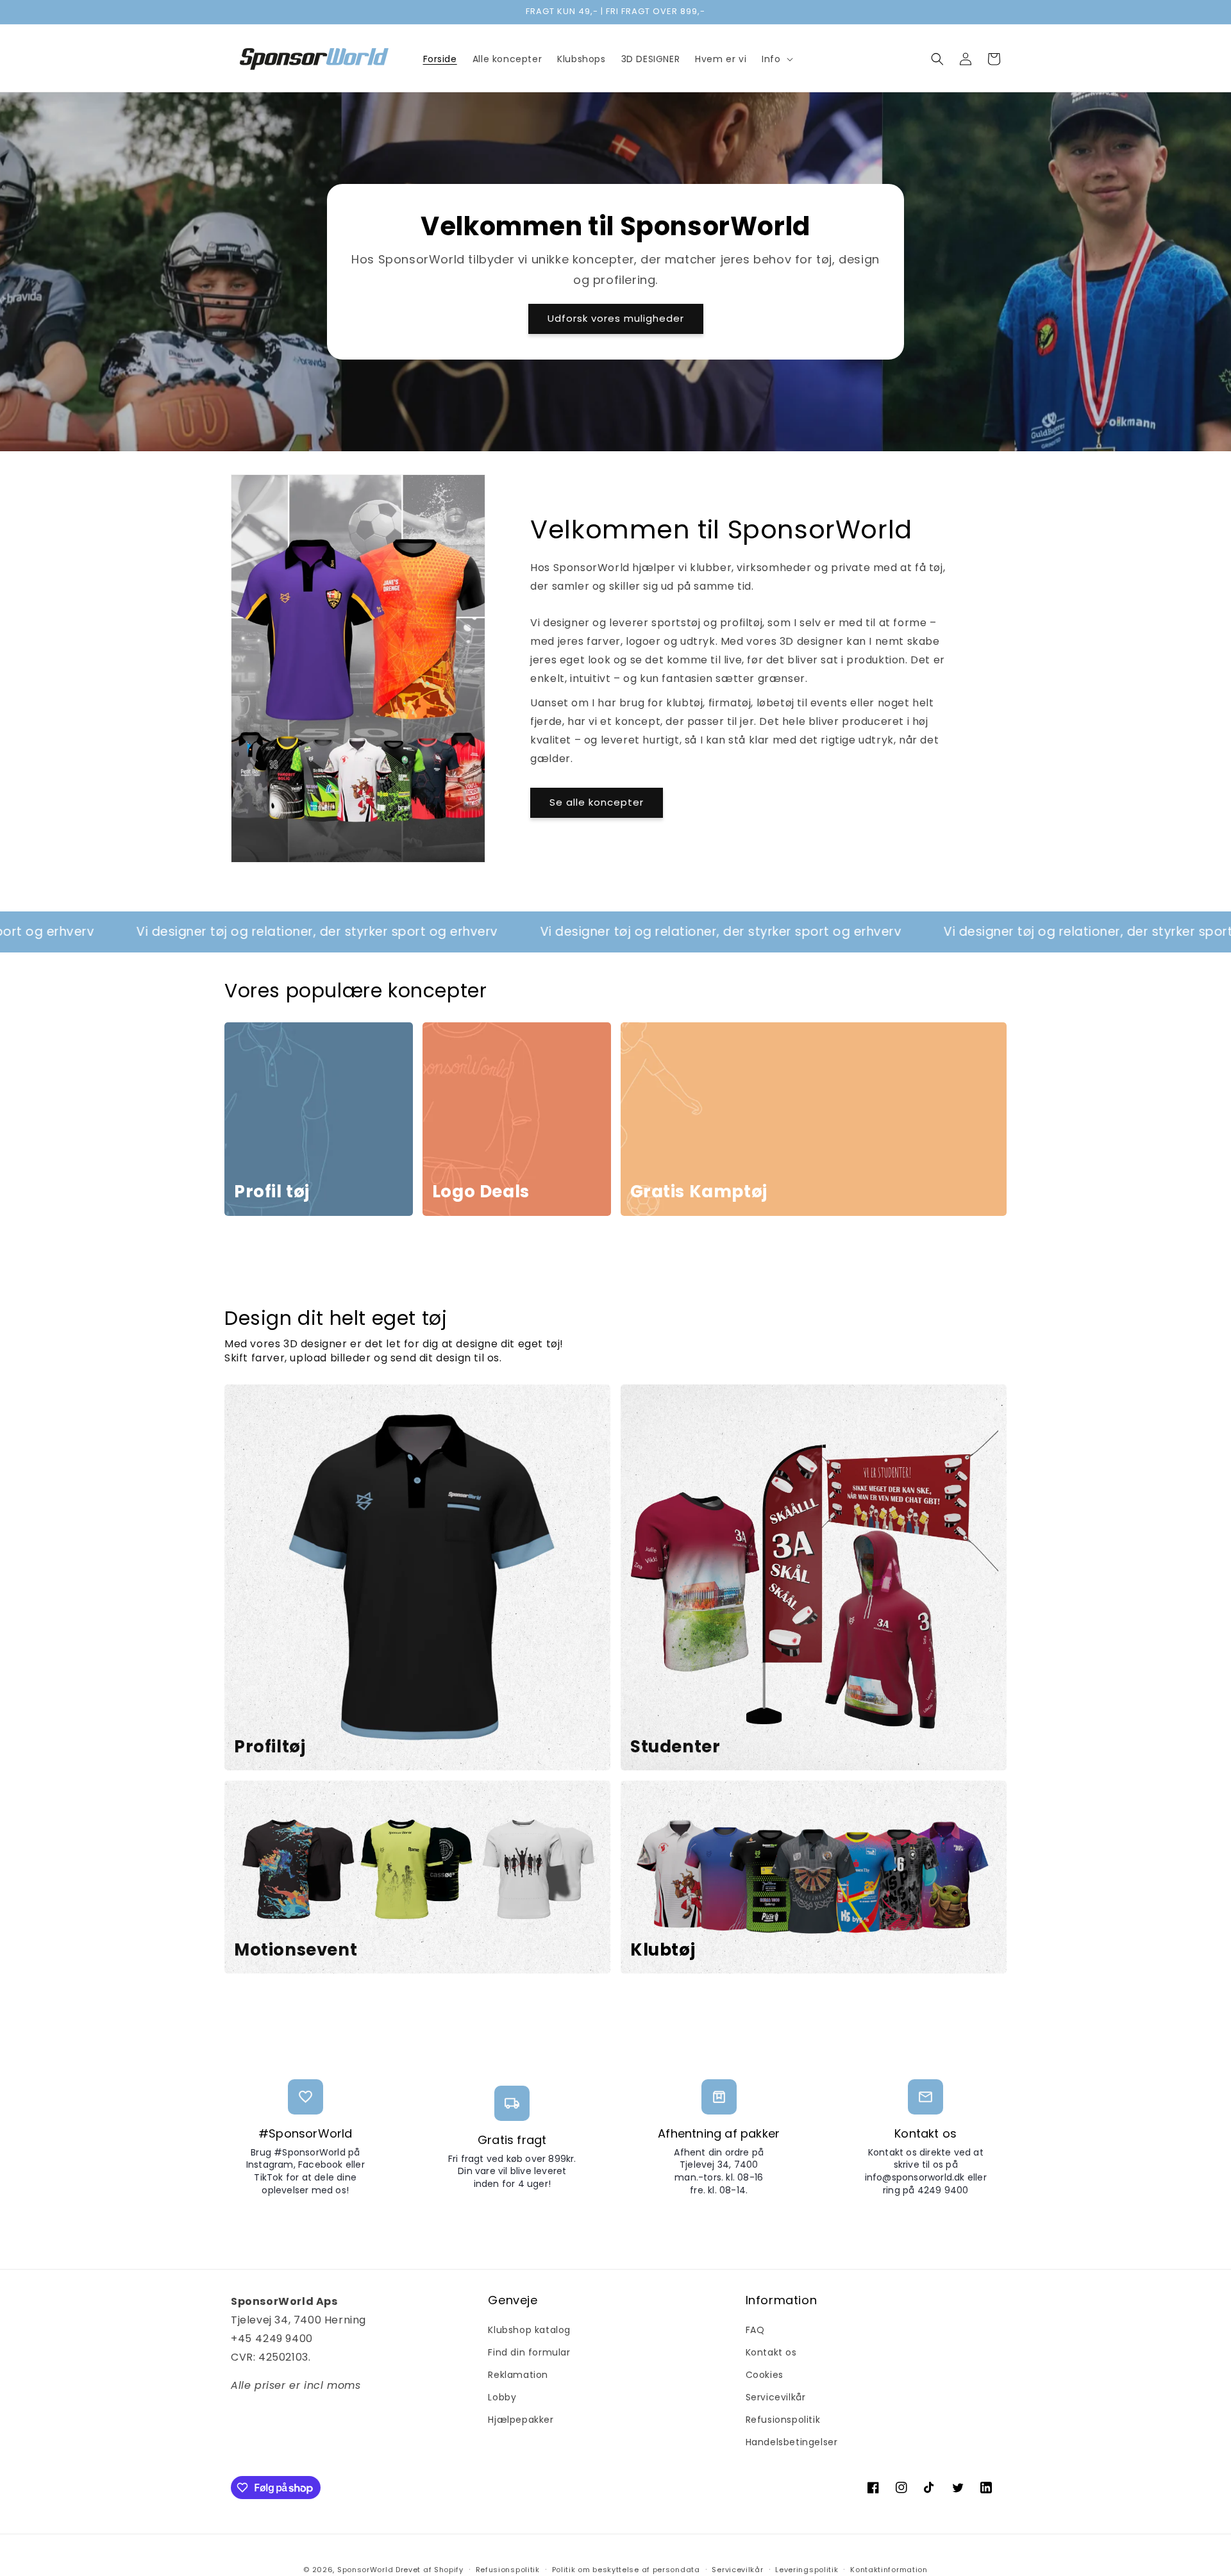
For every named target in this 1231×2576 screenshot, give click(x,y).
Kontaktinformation (889, 2570)
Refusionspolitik (783, 2420)
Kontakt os (771, 2352)
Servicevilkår (776, 2397)
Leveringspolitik (807, 2570)
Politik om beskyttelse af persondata (626, 2570)
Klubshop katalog (529, 2330)
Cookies (765, 2375)
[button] (776, 59)
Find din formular (529, 2352)
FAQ (755, 2330)
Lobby (502, 2397)
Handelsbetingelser (792, 2442)
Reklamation (518, 2375)
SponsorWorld (365, 2570)
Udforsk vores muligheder (616, 318)
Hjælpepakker (521, 2420)
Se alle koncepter (597, 802)
